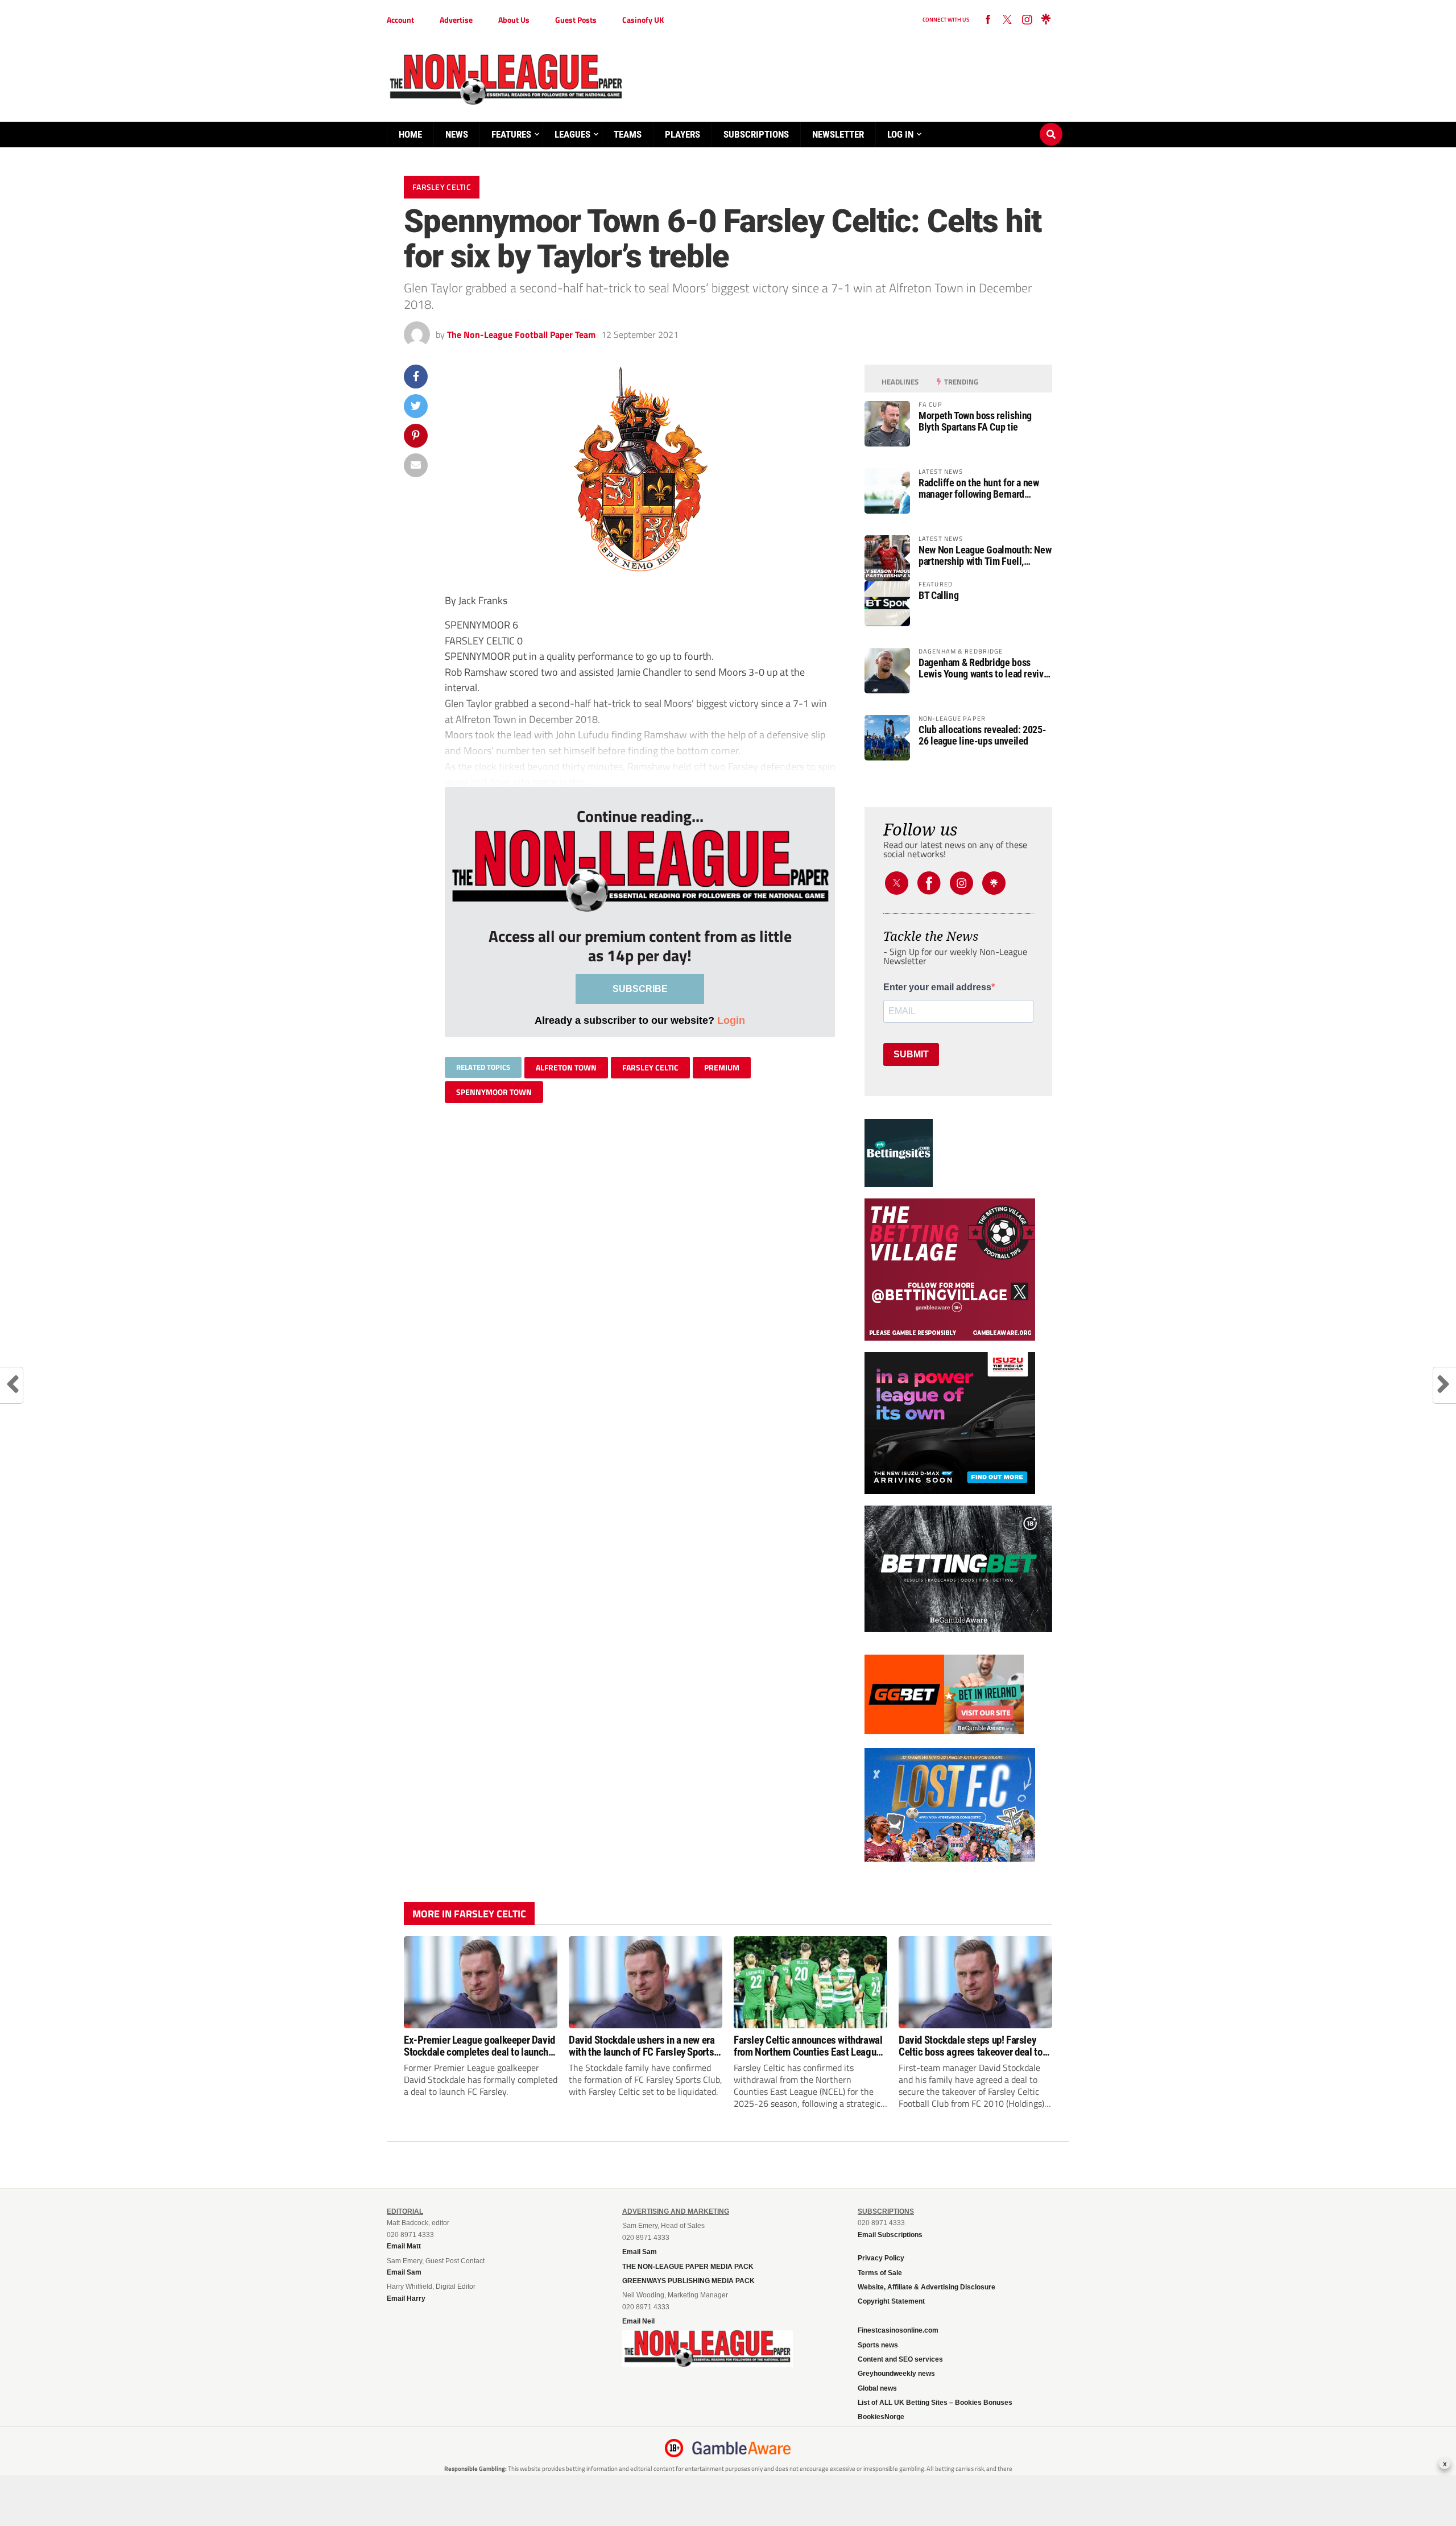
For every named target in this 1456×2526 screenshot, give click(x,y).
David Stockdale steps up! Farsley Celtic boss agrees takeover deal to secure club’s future (971, 2046)
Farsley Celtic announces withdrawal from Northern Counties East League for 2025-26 (808, 2046)
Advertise (456, 20)
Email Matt (404, 2246)
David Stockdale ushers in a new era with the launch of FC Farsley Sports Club (642, 2046)
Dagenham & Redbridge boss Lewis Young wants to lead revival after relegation (985, 668)
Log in (900, 134)
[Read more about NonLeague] (708, 2363)
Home (410, 134)
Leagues (572, 134)
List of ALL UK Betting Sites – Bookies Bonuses (935, 2403)
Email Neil (638, 2321)
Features (511, 134)
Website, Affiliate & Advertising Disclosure (926, 2287)
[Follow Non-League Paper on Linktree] (1046, 20)
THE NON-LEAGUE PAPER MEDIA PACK (688, 2267)
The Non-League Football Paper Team (521, 334)
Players (682, 134)
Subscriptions (756, 134)
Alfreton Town (566, 1067)
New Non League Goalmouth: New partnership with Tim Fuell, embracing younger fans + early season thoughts (985, 556)
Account (400, 20)
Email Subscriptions (890, 2235)
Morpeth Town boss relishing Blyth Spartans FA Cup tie (975, 421)
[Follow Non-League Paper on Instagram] (1027, 20)
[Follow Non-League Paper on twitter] (1007, 20)
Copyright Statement (891, 2301)
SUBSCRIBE (640, 989)
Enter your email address (937, 987)
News (457, 134)
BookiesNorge (881, 2417)
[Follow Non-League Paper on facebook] (988, 20)
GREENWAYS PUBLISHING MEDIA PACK (688, 2281)
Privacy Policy (881, 2258)
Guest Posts (576, 20)
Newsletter (838, 134)
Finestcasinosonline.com (898, 2330)
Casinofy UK (643, 20)
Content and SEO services (900, 2359)
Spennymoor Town (494, 1092)
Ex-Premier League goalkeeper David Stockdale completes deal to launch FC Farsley (479, 2046)
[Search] (1051, 123)
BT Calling (938, 596)
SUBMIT (911, 1054)
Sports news (878, 2345)
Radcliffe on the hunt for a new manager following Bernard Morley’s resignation (979, 489)
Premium (722, 1067)
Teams (628, 134)
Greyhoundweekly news (896, 2374)
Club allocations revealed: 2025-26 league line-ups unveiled (982, 735)
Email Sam (640, 2252)
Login (731, 1020)
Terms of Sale (880, 2273)
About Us (514, 20)
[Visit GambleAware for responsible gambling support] (742, 2448)
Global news (877, 2388)
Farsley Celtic (650, 1067)
